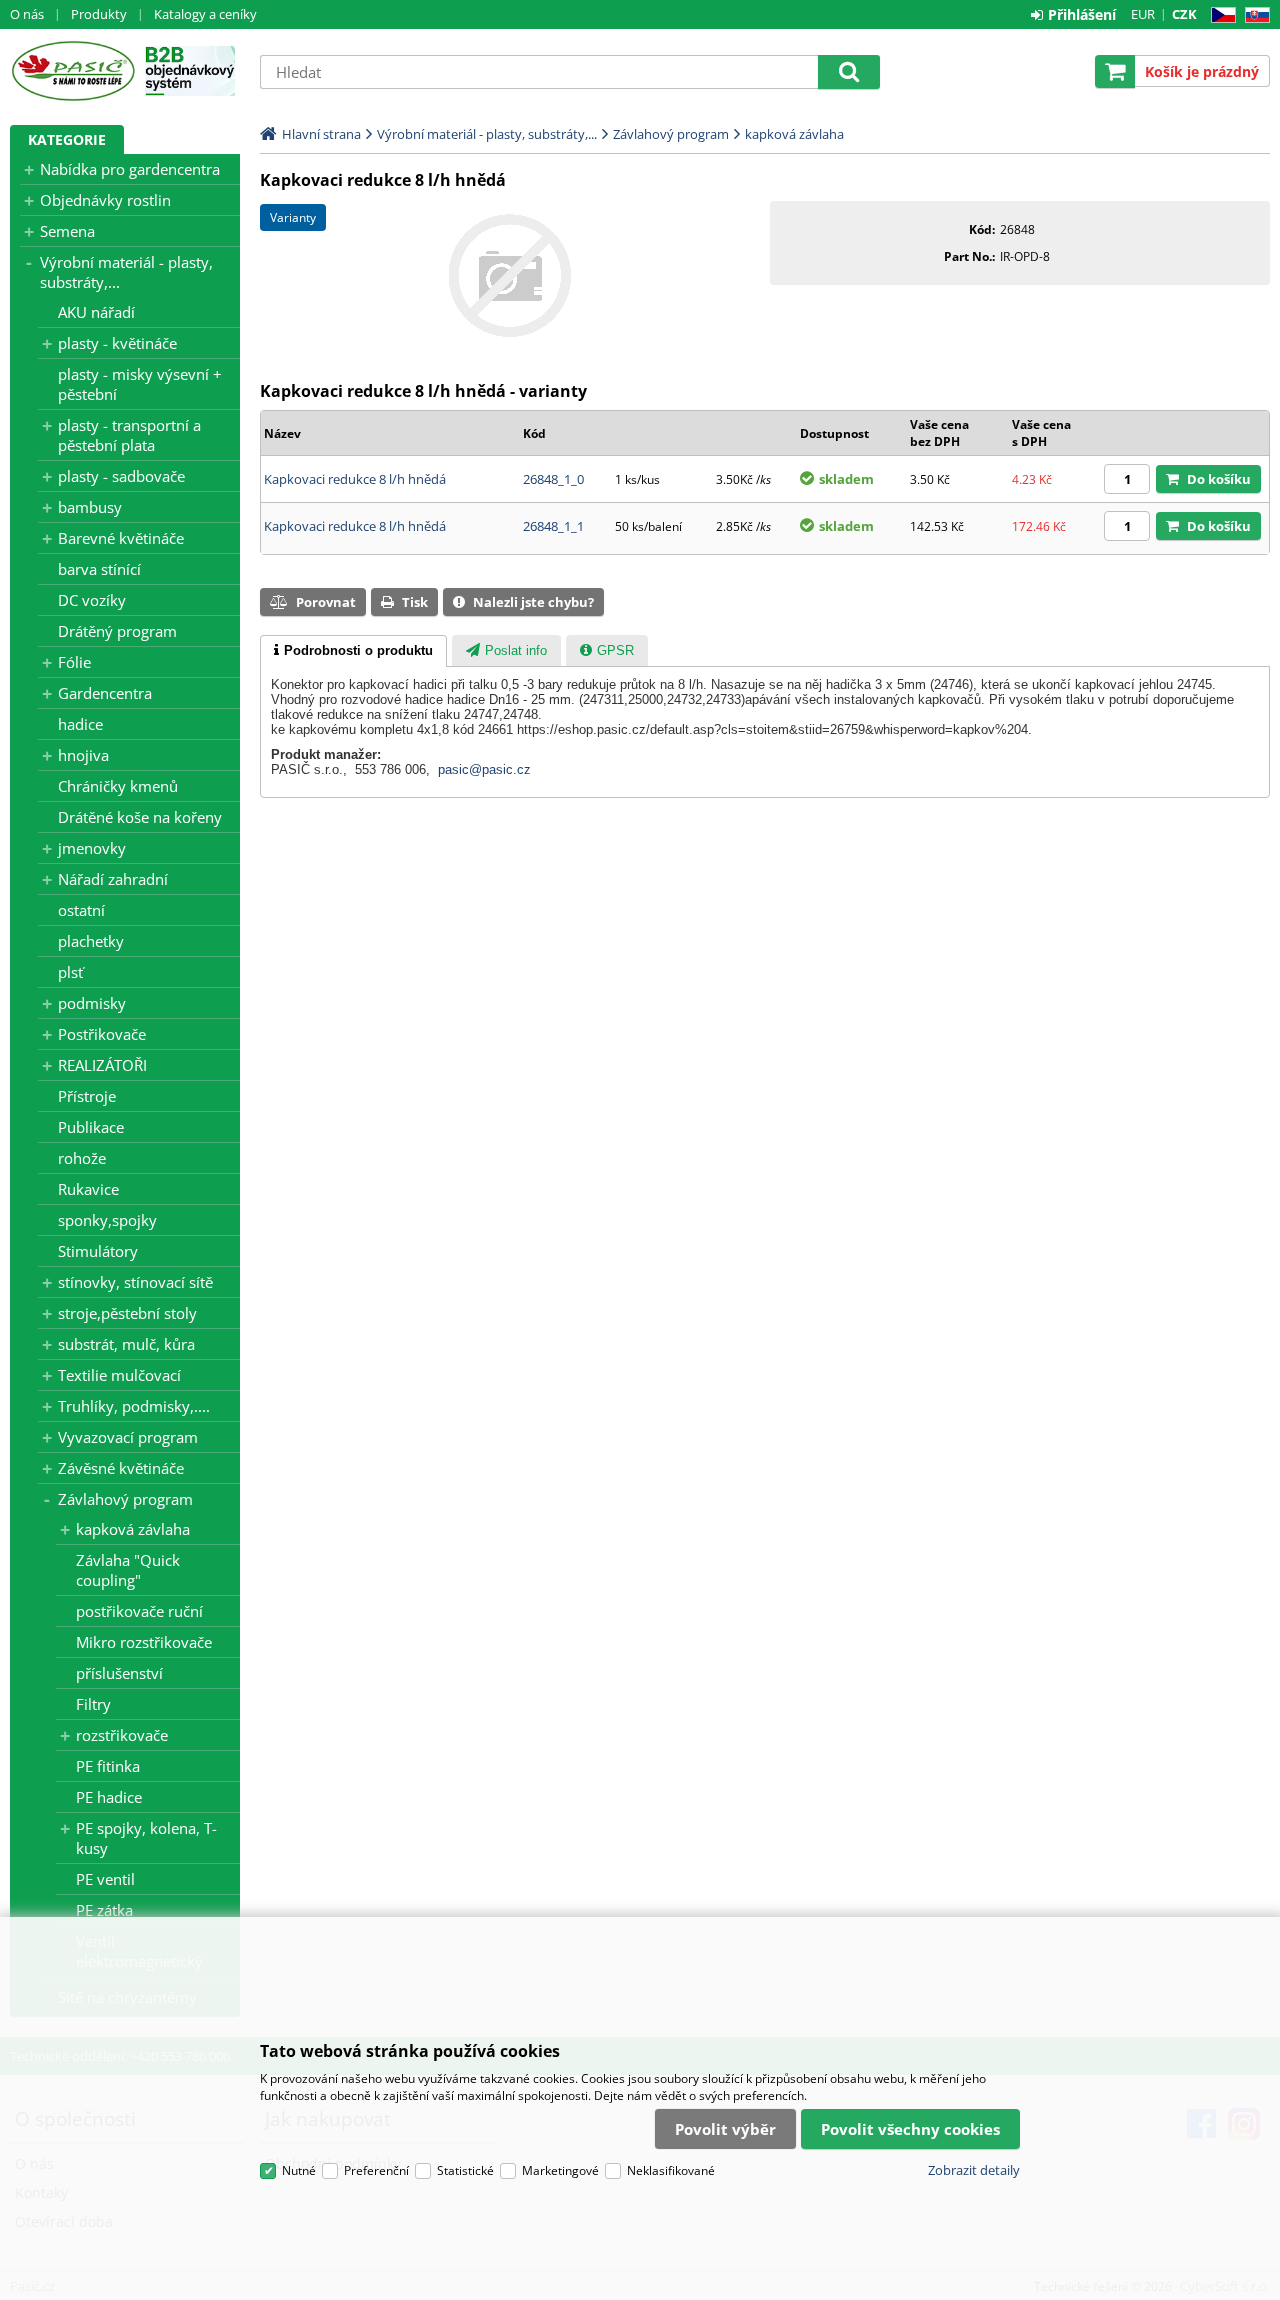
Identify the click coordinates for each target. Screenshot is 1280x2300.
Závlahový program (125, 1499)
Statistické (465, 2170)
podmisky (92, 1003)
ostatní (81, 910)
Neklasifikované (671, 2170)
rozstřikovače (122, 1735)
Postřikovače (102, 1034)
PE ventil (105, 1879)
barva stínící (99, 569)
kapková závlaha (133, 1529)
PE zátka (104, 1910)
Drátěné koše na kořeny (140, 817)
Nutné (299, 2170)
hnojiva (83, 755)
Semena (67, 231)
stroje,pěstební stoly (127, 1313)
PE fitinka (108, 1766)
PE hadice (109, 1797)
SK (1253, 15)
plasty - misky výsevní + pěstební (140, 384)
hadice (80, 724)
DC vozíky (92, 600)
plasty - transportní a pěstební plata (129, 435)
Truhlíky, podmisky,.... (134, 1406)
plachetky (91, 941)
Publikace (91, 1127)
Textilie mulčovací (119, 1375)
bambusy (90, 507)
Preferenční (376, 2170)
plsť (70, 972)
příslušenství (119, 1673)
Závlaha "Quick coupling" (128, 1570)
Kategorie (67, 139)
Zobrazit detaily (974, 2170)
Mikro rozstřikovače (144, 1642)
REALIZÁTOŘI (102, 1065)
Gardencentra (105, 693)
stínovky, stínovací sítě (135, 1282)
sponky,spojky (107, 1220)
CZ (1219, 15)
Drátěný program (117, 631)
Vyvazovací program (128, 1437)
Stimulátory (98, 1251)
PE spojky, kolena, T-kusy (146, 1838)
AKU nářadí (96, 312)
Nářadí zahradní (113, 879)
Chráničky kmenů (118, 786)
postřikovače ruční (139, 1611)
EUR (1143, 14)
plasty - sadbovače (121, 476)
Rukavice (88, 1189)
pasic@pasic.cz (484, 769)
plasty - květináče (117, 343)
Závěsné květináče (121, 1468)
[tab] (353, 651)
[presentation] (353, 651)
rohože (82, 1158)
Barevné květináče (121, 538)
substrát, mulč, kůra (126, 1344)
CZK (1184, 14)
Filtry (93, 1704)
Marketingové (560, 2170)
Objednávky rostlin (105, 200)
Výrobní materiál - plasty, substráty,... (126, 272)
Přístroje (87, 1096)
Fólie (74, 662)
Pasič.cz (72, 71)
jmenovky (92, 848)
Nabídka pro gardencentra (130, 169)
